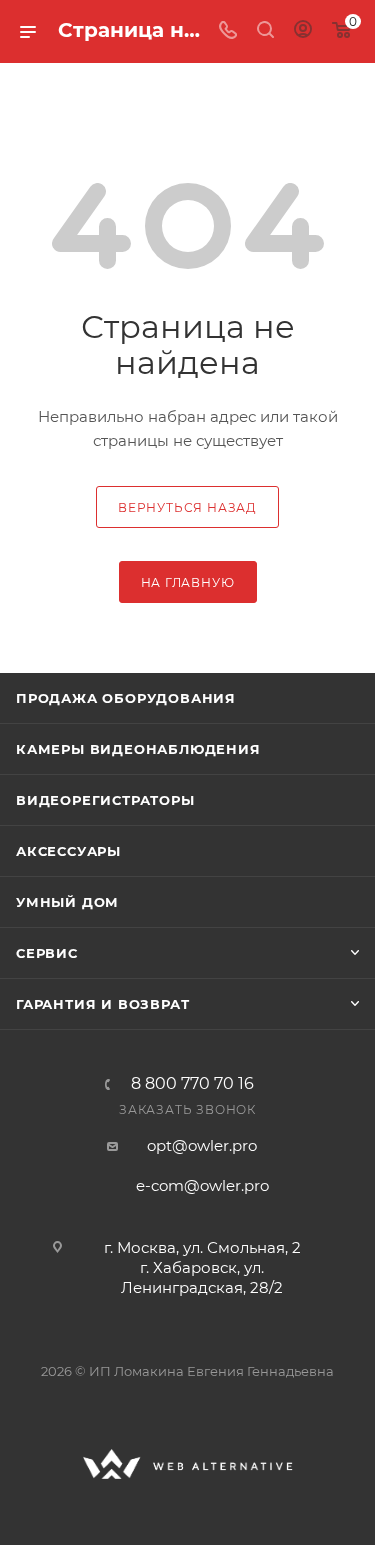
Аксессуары (68, 851)
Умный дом (67, 902)
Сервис (47, 953)
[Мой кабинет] (303, 31)
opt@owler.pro (202, 1145)
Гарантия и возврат (102, 1004)
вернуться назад (187, 507)
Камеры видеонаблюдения (138, 749)
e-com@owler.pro (202, 1185)
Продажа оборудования (126, 698)
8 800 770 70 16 (192, 1084)
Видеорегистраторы (105, 800)
